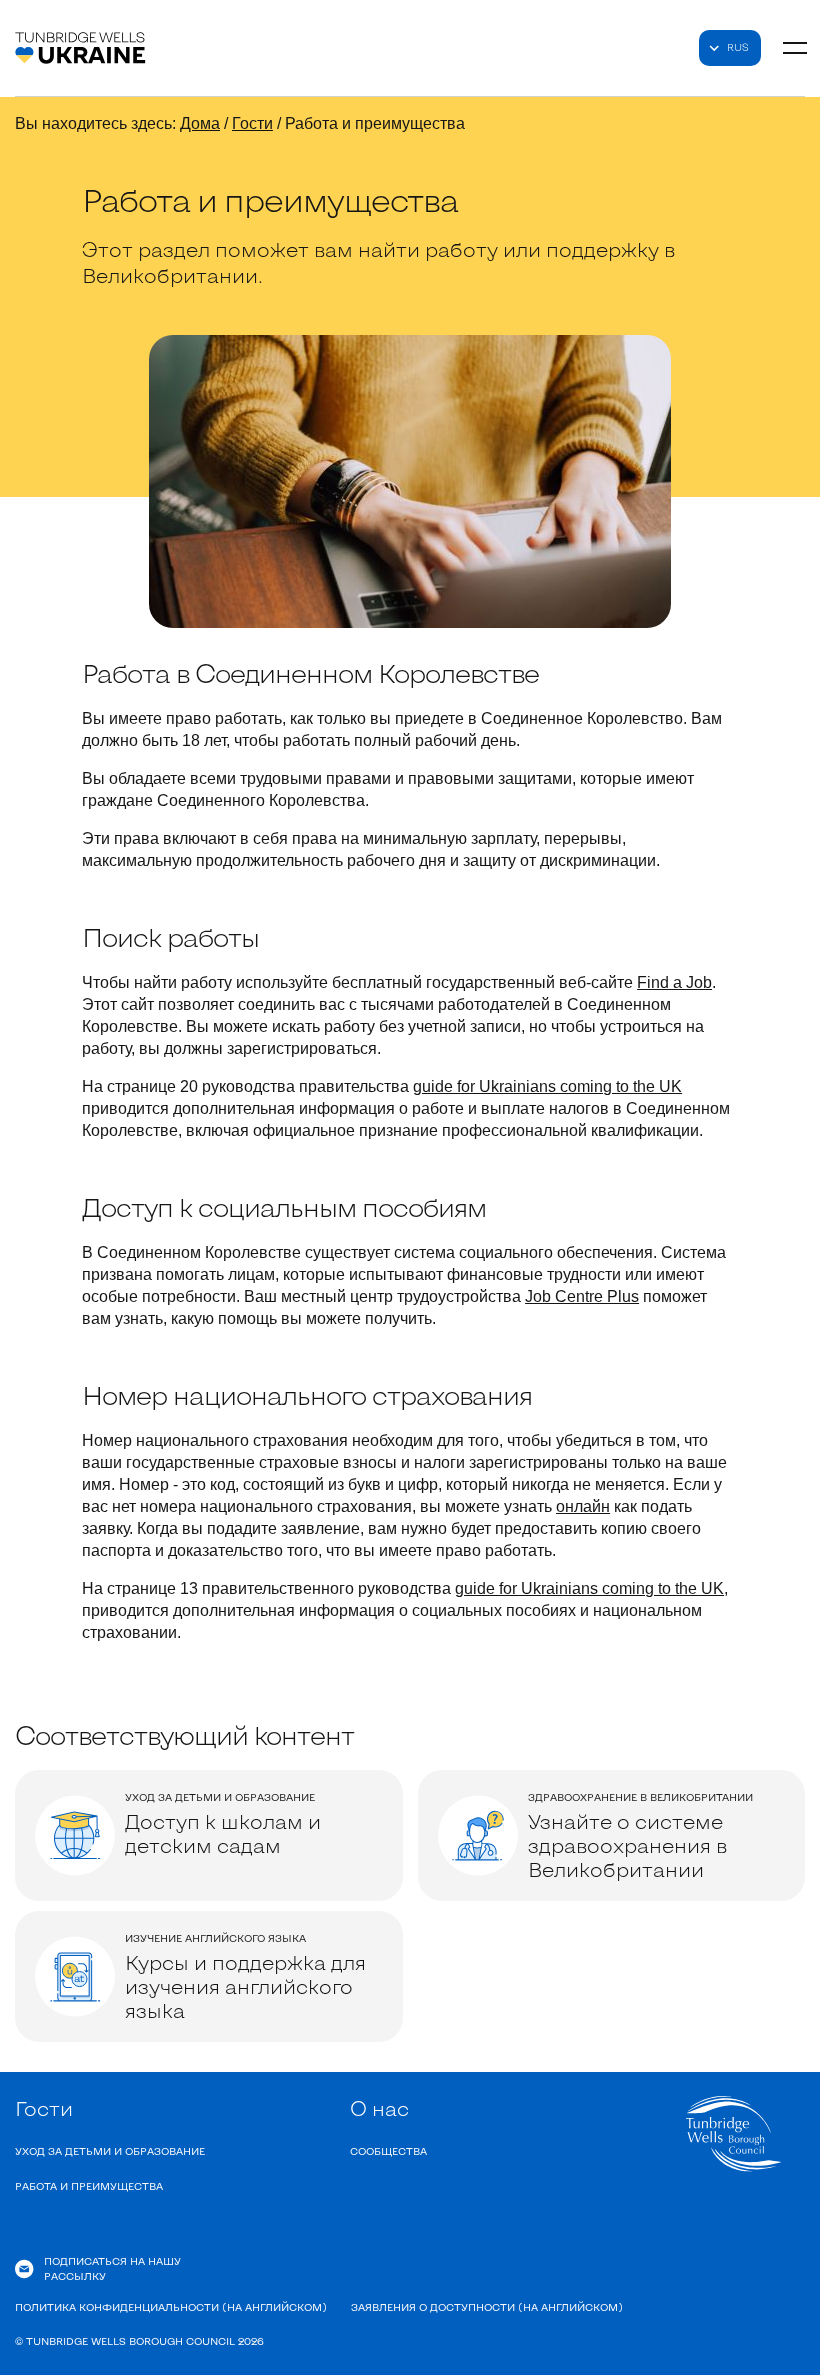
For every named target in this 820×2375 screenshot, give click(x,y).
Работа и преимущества (89, 2186)
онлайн (583, 1506)
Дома (200, 123)
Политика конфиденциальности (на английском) (171, 2307)
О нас (379, 2108)
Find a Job (674, 982)
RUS (738, 47)
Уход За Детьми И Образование (110, 2151)
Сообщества (388, 2151)
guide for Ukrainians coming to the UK (547, 1086)
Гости (252, 123)
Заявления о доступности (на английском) (487, 2307)
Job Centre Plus (582, 1296)
